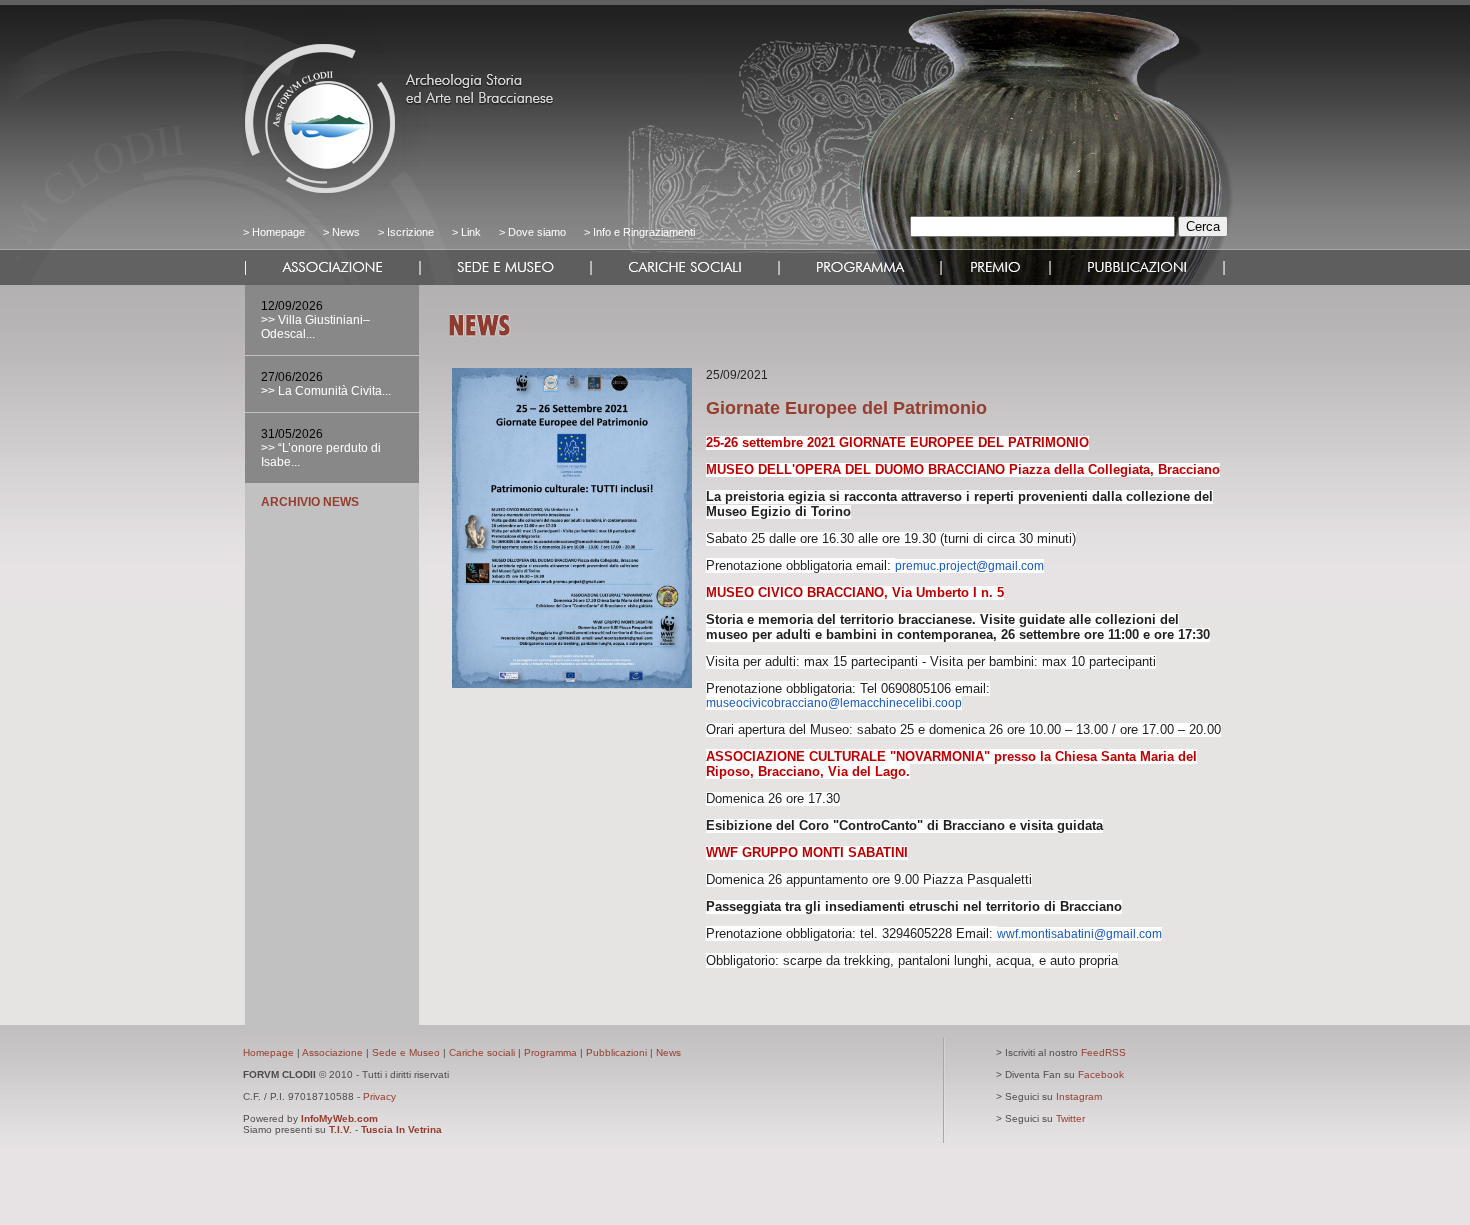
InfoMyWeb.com (339, 1118)
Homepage (278, 232)
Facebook (1101, 1074)
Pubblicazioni (616, 1052)
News (346, 232)
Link (471, 232)
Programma (550, 1052)
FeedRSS (1103, 1052)
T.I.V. (340, 1129)
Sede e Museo (406, 1052)
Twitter (1070, 1118)
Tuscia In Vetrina (401, 1129)
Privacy (379, 1096)
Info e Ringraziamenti (644, 232)
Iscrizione (410, 232)
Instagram (1079, 1096)
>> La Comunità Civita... (326, 391)
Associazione (332, 1052)
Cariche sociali (482, 1052)
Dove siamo (535, 232)
